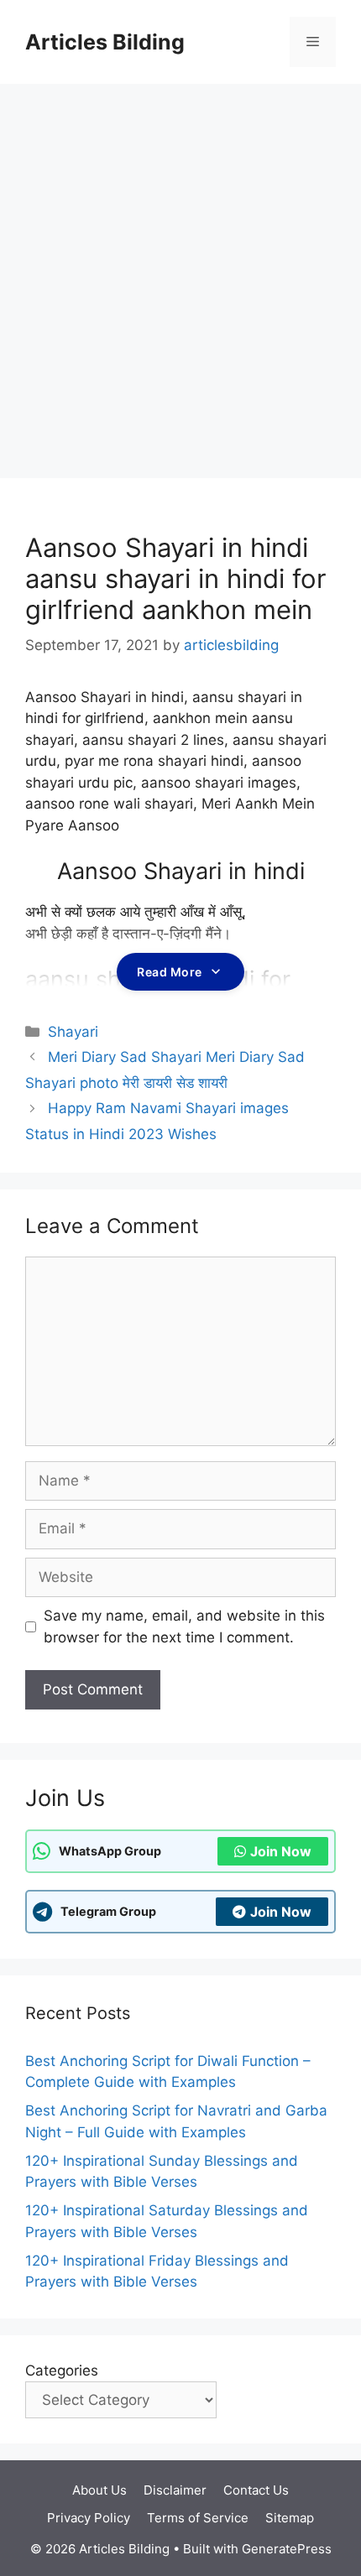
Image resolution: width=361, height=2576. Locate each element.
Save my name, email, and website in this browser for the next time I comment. (184, 1626)
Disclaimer (175, 2490)
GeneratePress (287, 2549)
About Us (99, 2490)
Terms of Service (198, 2518)
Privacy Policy (89, 2518)
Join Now (281, 1851)
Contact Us (256, 2490)
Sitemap (290, 2518)
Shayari (73, 1032)
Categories (62, 2370)
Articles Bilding (105, 42)
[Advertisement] (180, 273)
